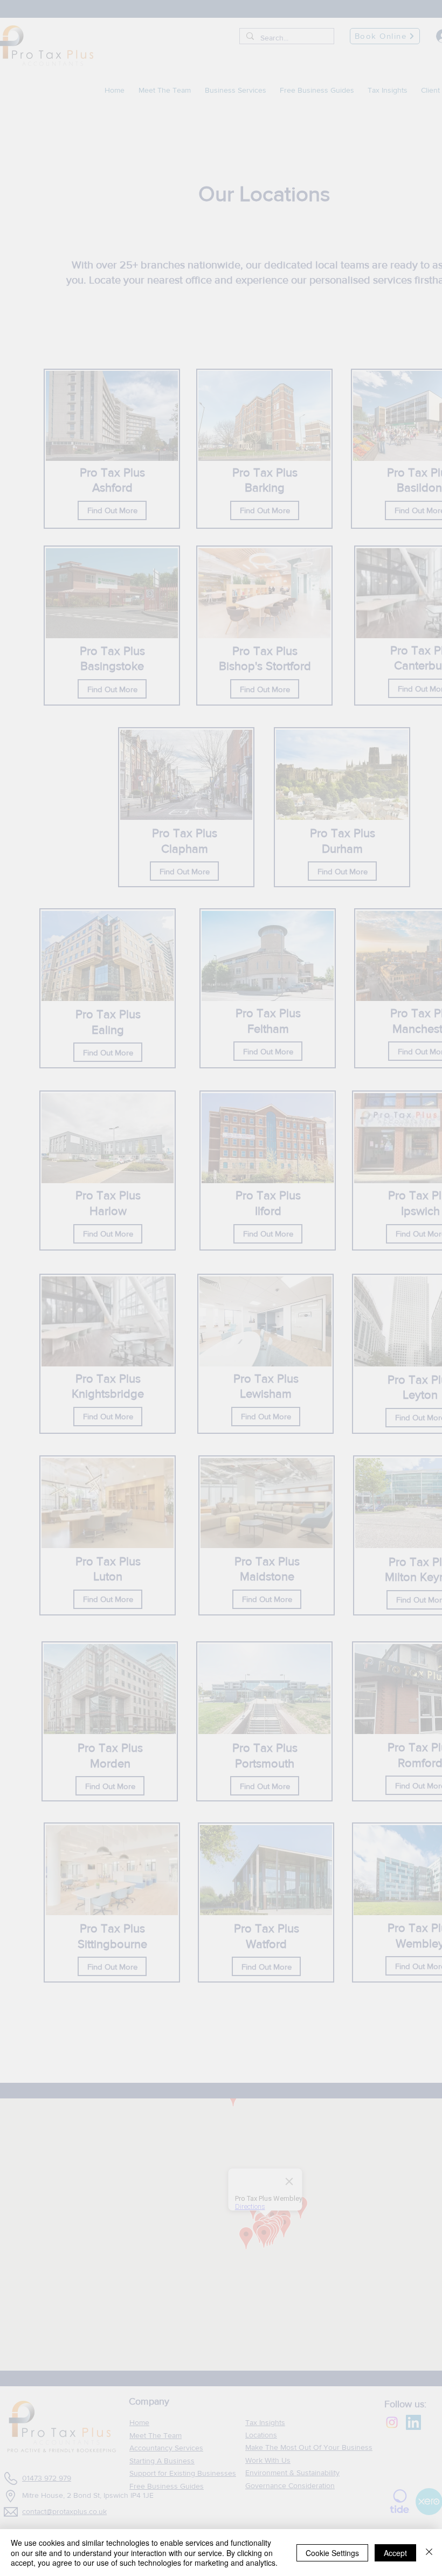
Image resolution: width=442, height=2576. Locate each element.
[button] (273, 2525)
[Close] (429, 2553)
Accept (395, 2553)
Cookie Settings (332, 2553)
